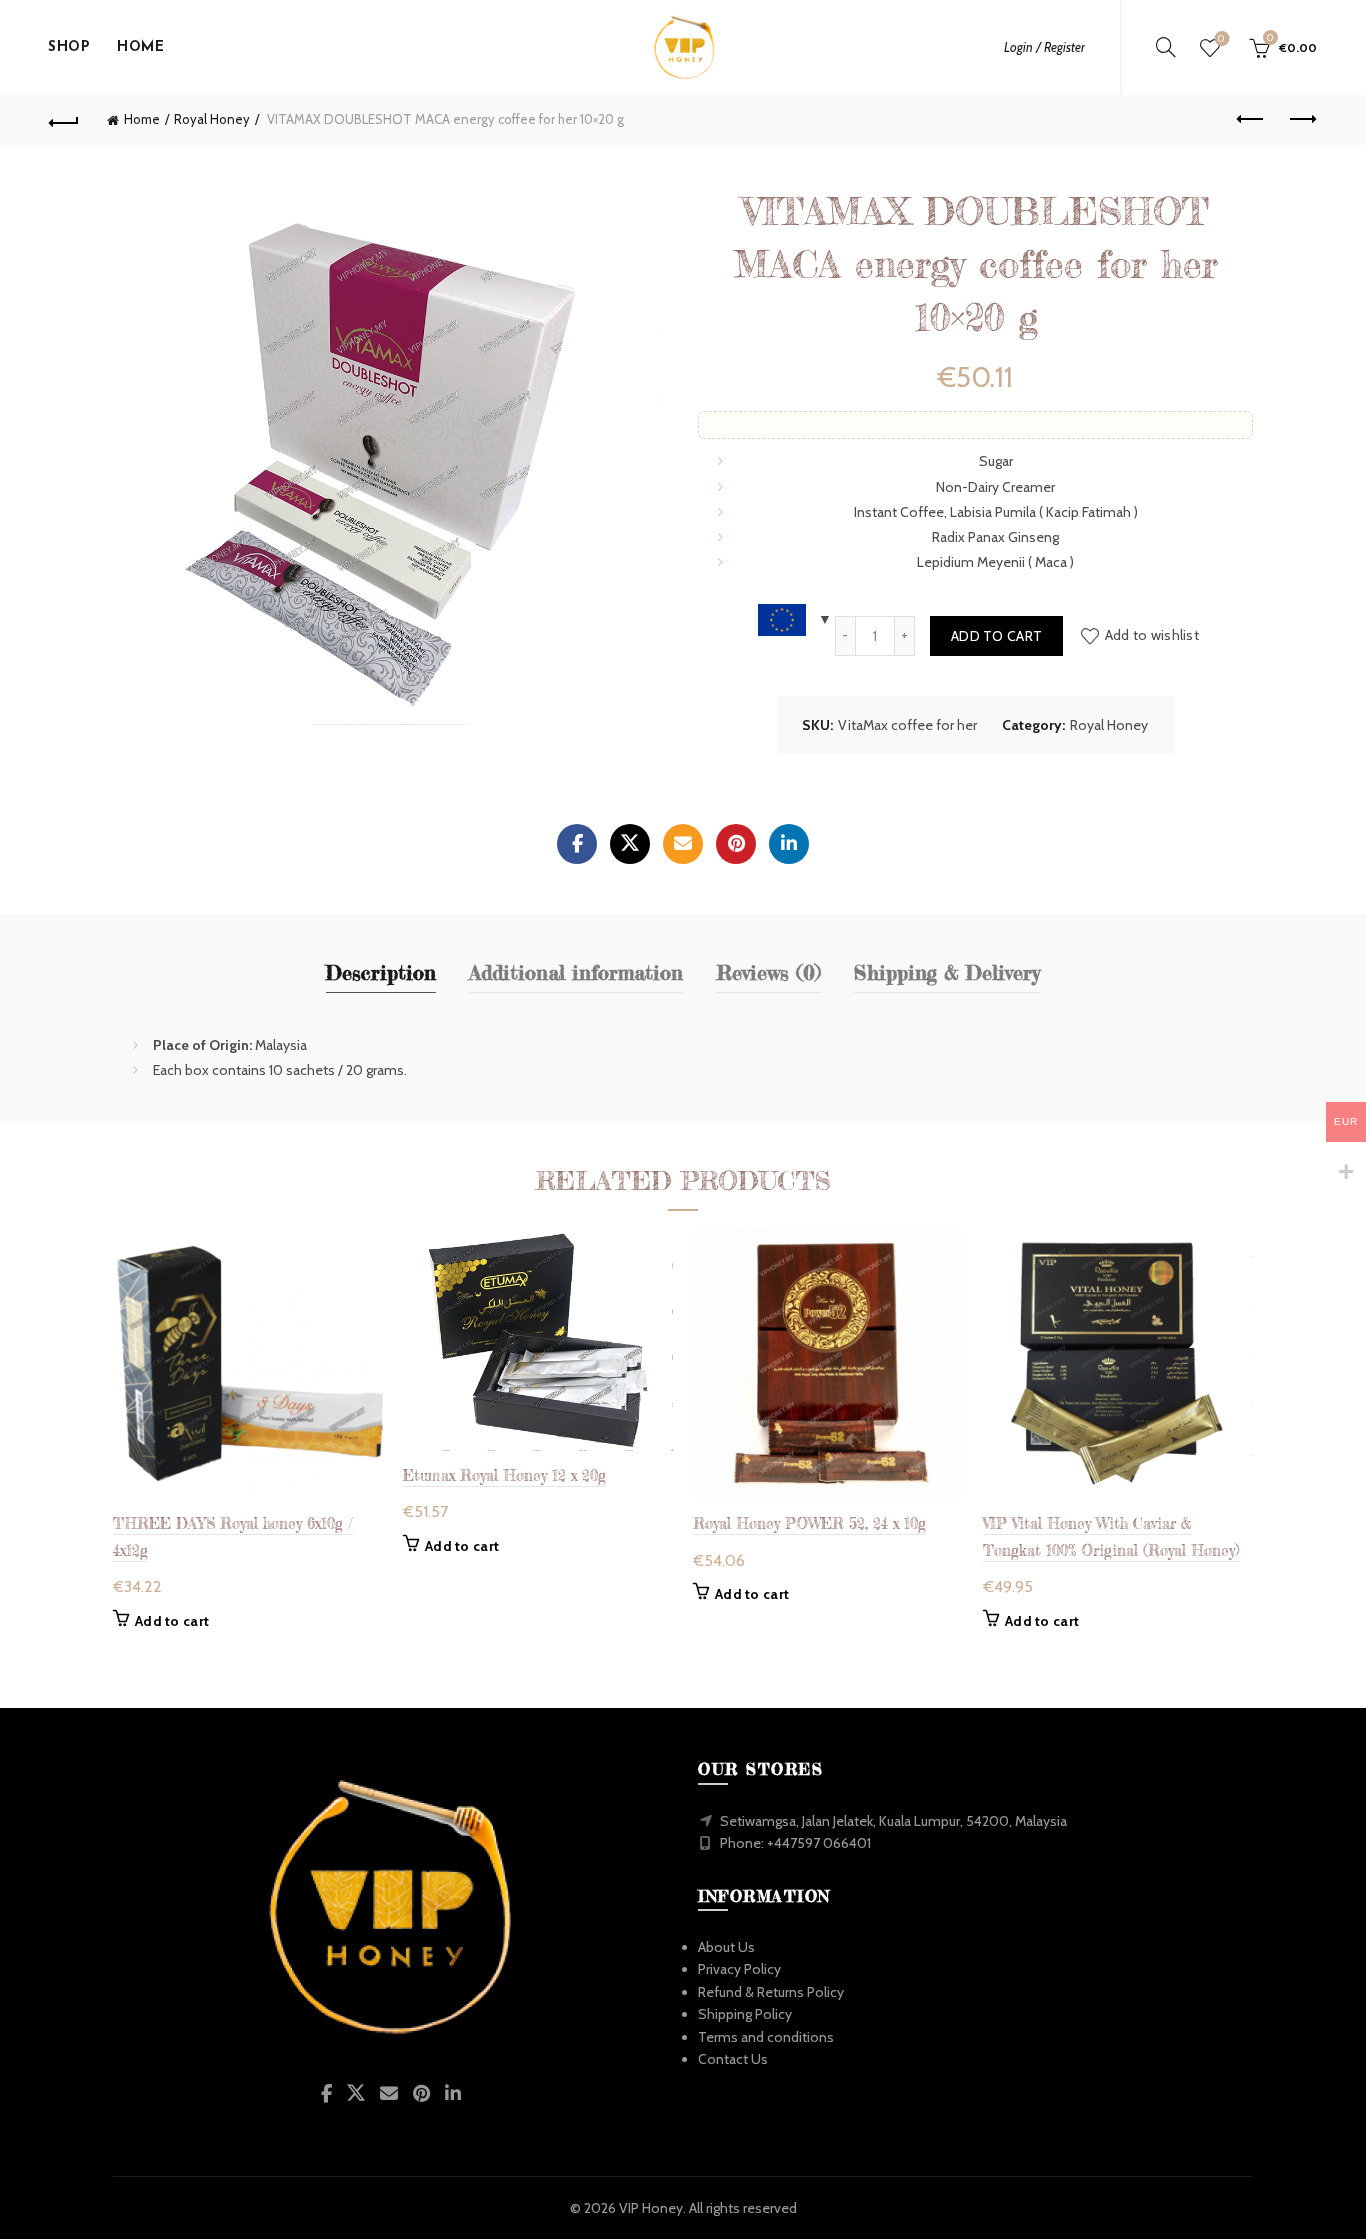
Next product (1302, 120)
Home (142, 119)
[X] (630, 844)
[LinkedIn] (789, 844)
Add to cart (996, 636)
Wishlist (1221, 39)
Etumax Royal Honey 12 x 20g (504, 1475)
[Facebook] (577, 844)
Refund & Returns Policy (771, 1992)
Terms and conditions (766, 2037)
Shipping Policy (745, 2014)
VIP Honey (651, 2208)
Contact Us (733, 2059)
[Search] (1166, 47)
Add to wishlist (1152, 635)
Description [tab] (381, 972)
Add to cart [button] (172, 1621)
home (140, 47)
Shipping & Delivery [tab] (947, 972)
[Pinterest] (736, 844)
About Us (726, 1947)
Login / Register (1044, 47)
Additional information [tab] (576, 972)
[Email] (683, 844)
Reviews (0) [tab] (768, 972)
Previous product (1252, 120)
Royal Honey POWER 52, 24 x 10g (809, 1523)
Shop (69, 47)
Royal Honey (212, 119)
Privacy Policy (739, 1969)
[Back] (64, 120)
